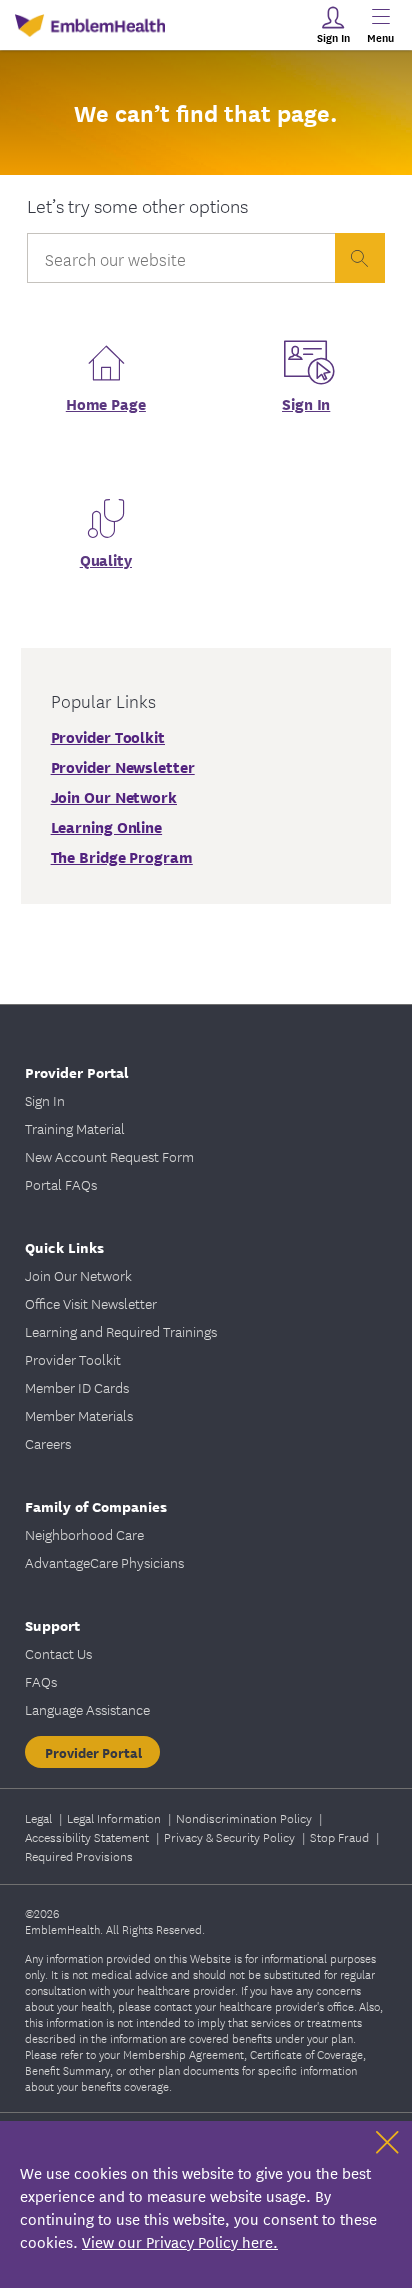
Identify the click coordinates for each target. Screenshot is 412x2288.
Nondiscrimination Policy (245, 1817)
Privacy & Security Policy (231, 1836)
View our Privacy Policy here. (180, 2241)
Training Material (75, 1128)
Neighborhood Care (84, 1534)
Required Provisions (79, 1855)
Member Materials (79, 1415)
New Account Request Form (109, 1156)
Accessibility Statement (88, 1836)
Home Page (106, 403)
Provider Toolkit (73, 1359)
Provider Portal (93, 1752)
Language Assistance (87, 1709)
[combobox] (181, 263)
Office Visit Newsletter (91, 1303)
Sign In (306, 403)
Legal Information (115, 1817)
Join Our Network (78, 1275)
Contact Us (58, 1653)
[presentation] (360, 258)
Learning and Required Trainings (121, 1331)
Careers (48, 1443)
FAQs (41, 1681)
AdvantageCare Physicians (104, 1562)
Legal (40, 1817)
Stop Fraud (341, 1836)
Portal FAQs (61, 1184)
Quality (106, 559)
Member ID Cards (77, 1387)
